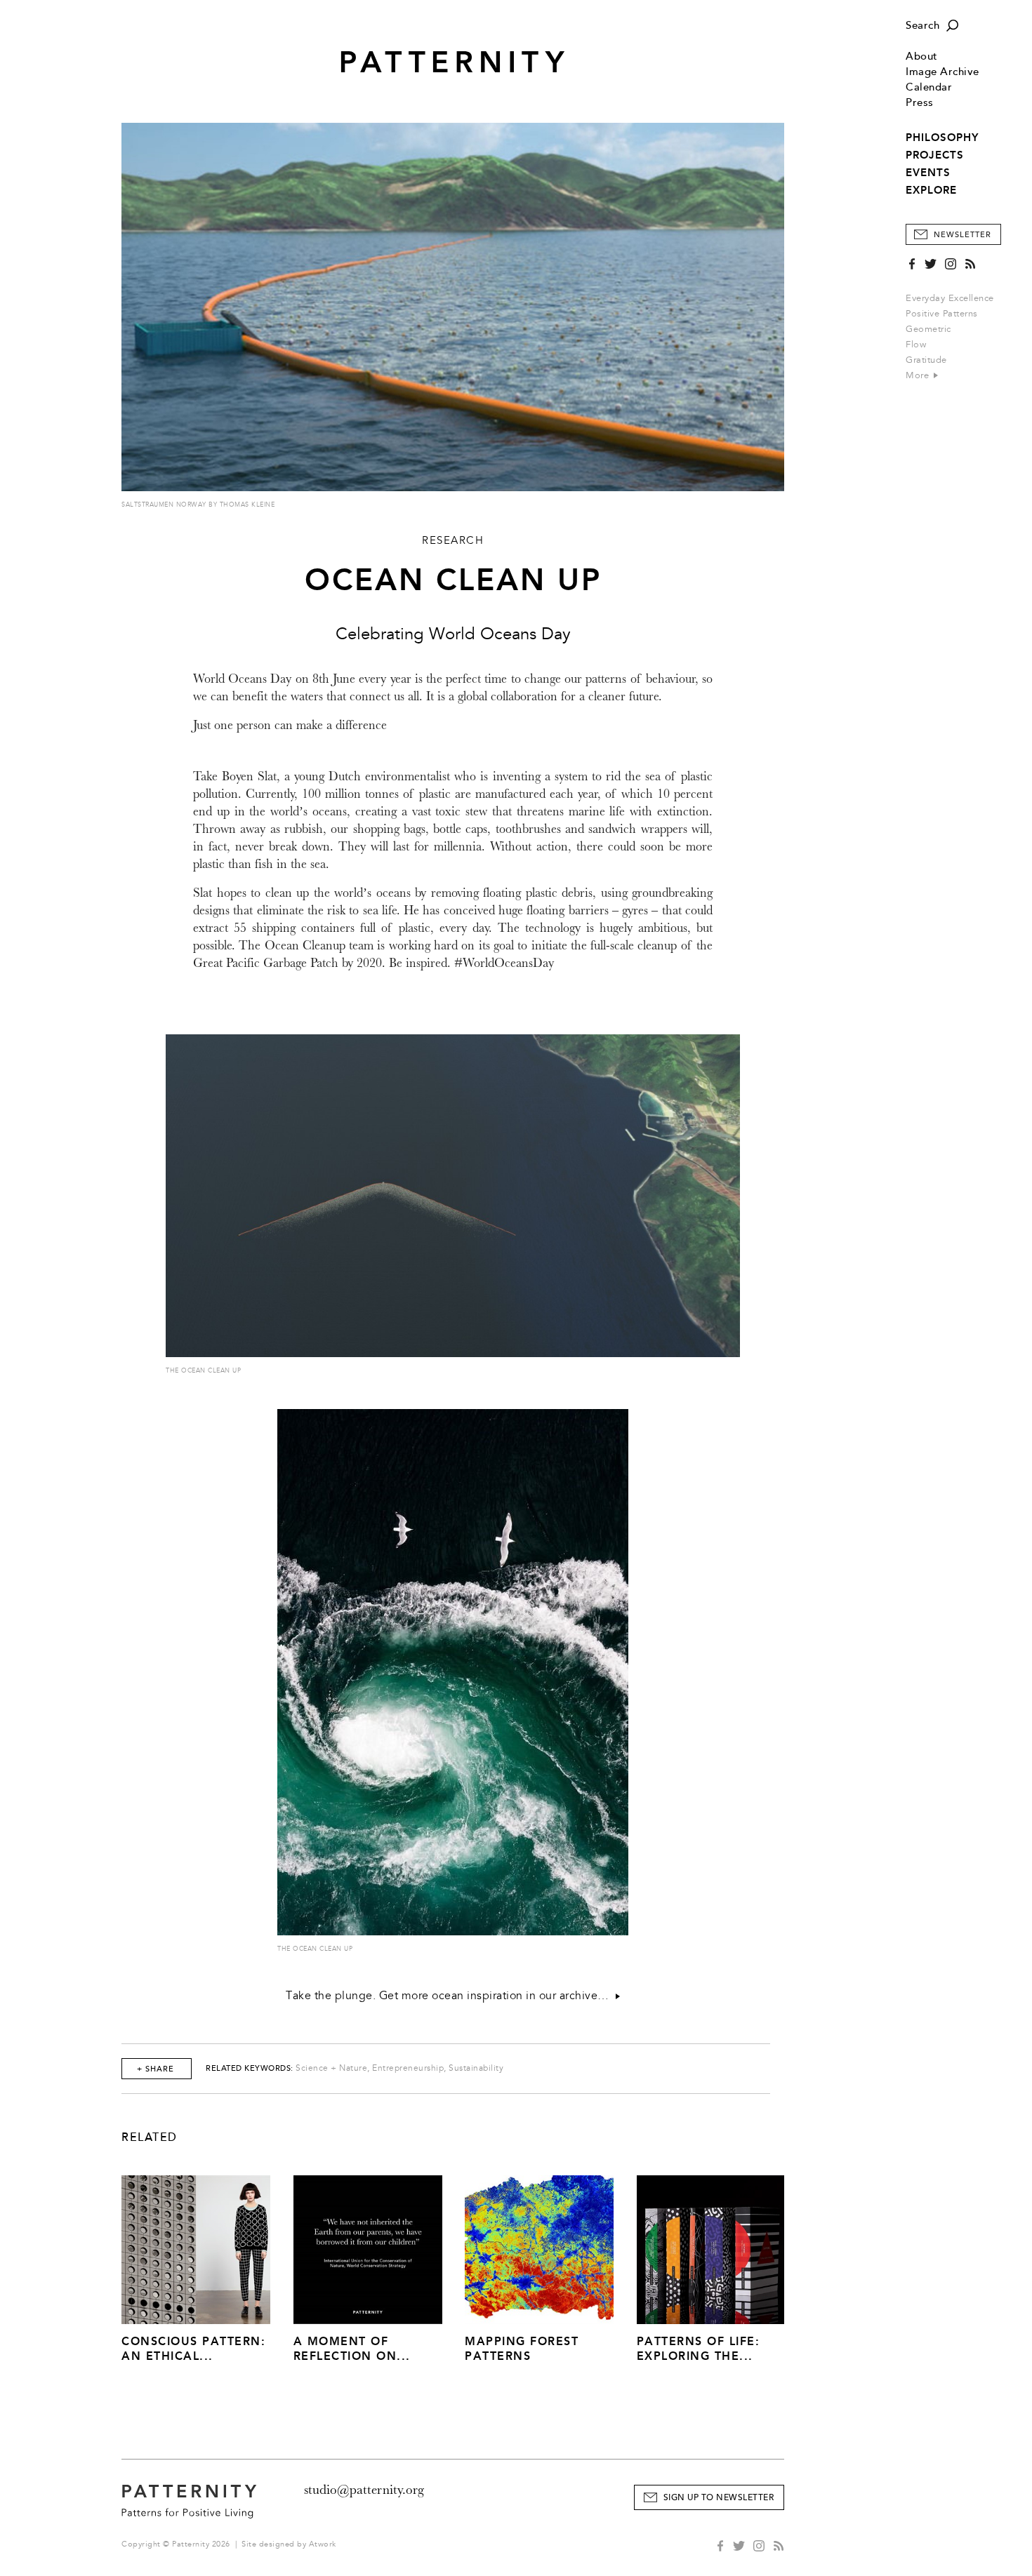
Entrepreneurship (408, 2068)
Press (920, 103)
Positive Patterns (942, 314)
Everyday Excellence (950, 298)
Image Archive (942, 72)
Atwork (323, 2544)
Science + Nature (331, 2068)
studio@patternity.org (364, 2490)
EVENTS (928, 173)
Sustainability (476, 2068)
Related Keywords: (250, 2068)
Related (150, 2137)
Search (922, 26)
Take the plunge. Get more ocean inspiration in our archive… (451, 1996)
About (922, 56)
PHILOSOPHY (942, 138)
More (919, 375)
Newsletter (962, 235)
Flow (916, 345)
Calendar (929, 87)
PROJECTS (935, 155)
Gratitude (926, 360)
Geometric (928, 329)
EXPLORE (931, 190)
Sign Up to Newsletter (719, 2498)
